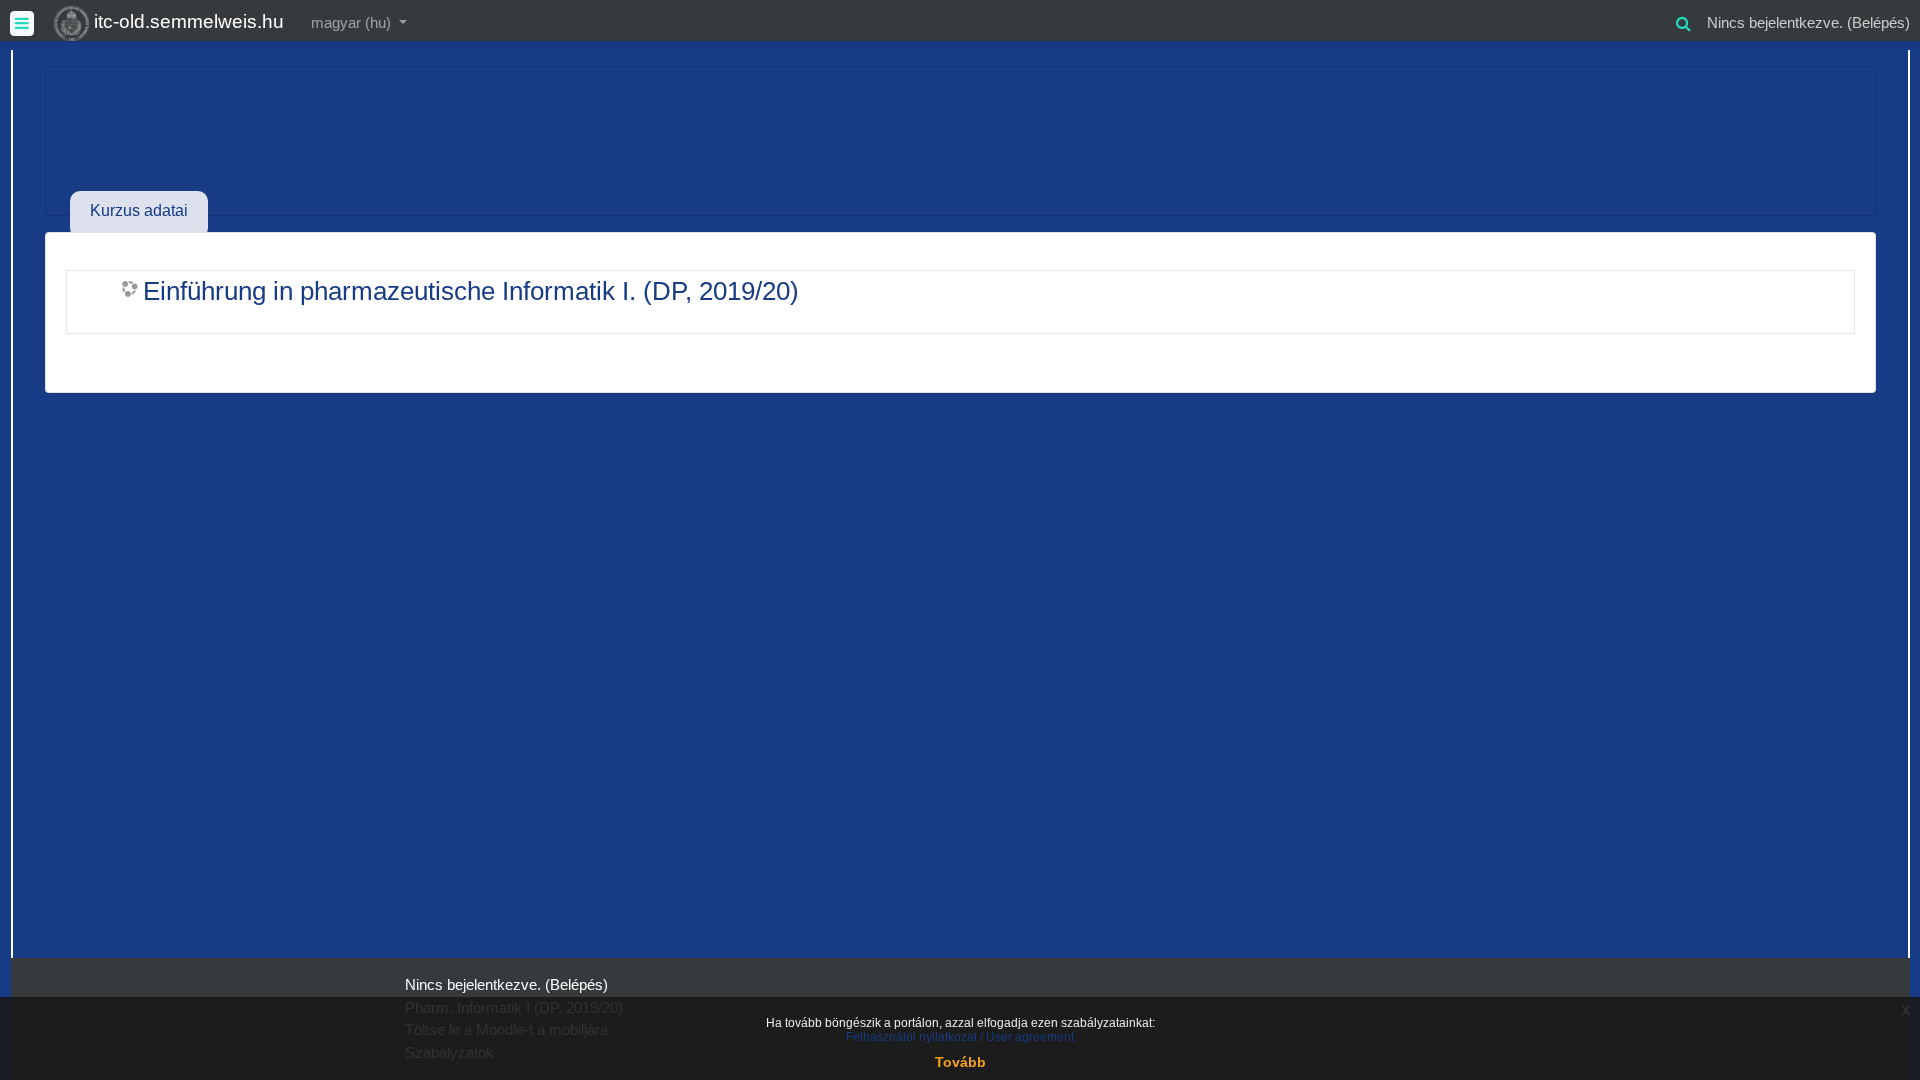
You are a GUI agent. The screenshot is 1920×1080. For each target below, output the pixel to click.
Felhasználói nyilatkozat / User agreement (960, 1037)
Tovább (960, 1062)
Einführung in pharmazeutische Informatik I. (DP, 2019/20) (471, 291)
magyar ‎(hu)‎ (353, 22)
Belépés (1878, 22)
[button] (1683, 20)
